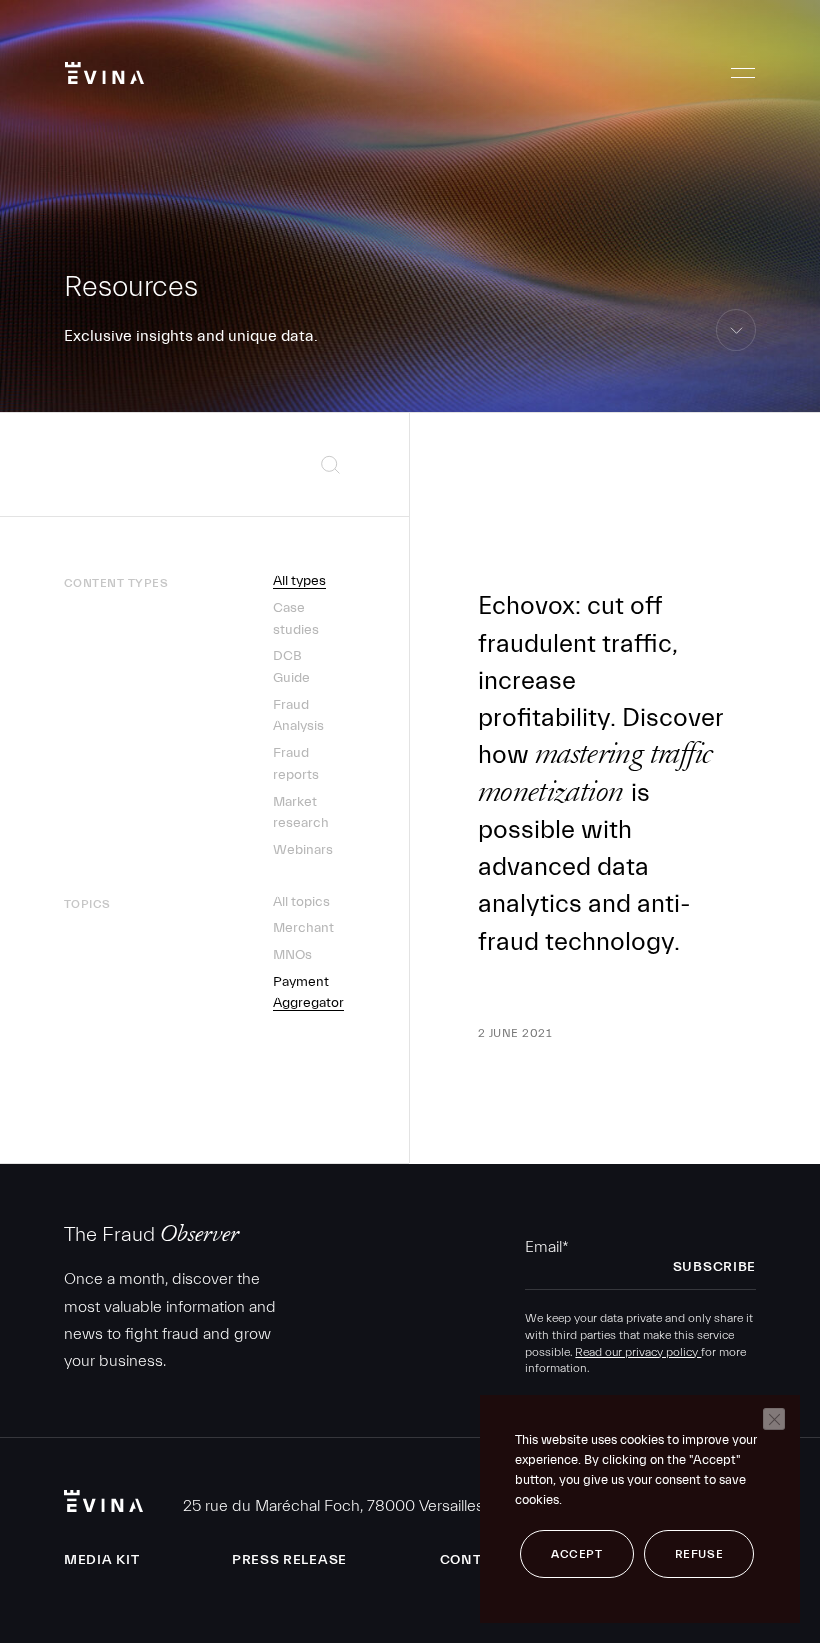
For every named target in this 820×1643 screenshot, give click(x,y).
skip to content (736, 350)
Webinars (303, 850)
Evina (104, 73)
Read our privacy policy (638, 1352)
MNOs (292, 955)
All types (299, 581)
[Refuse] (774, 1419)
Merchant (303, 928)
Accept (577, 1554)
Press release (289, 1560)
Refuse (699, 1554)
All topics (301, 902)
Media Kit (101, 1560)
